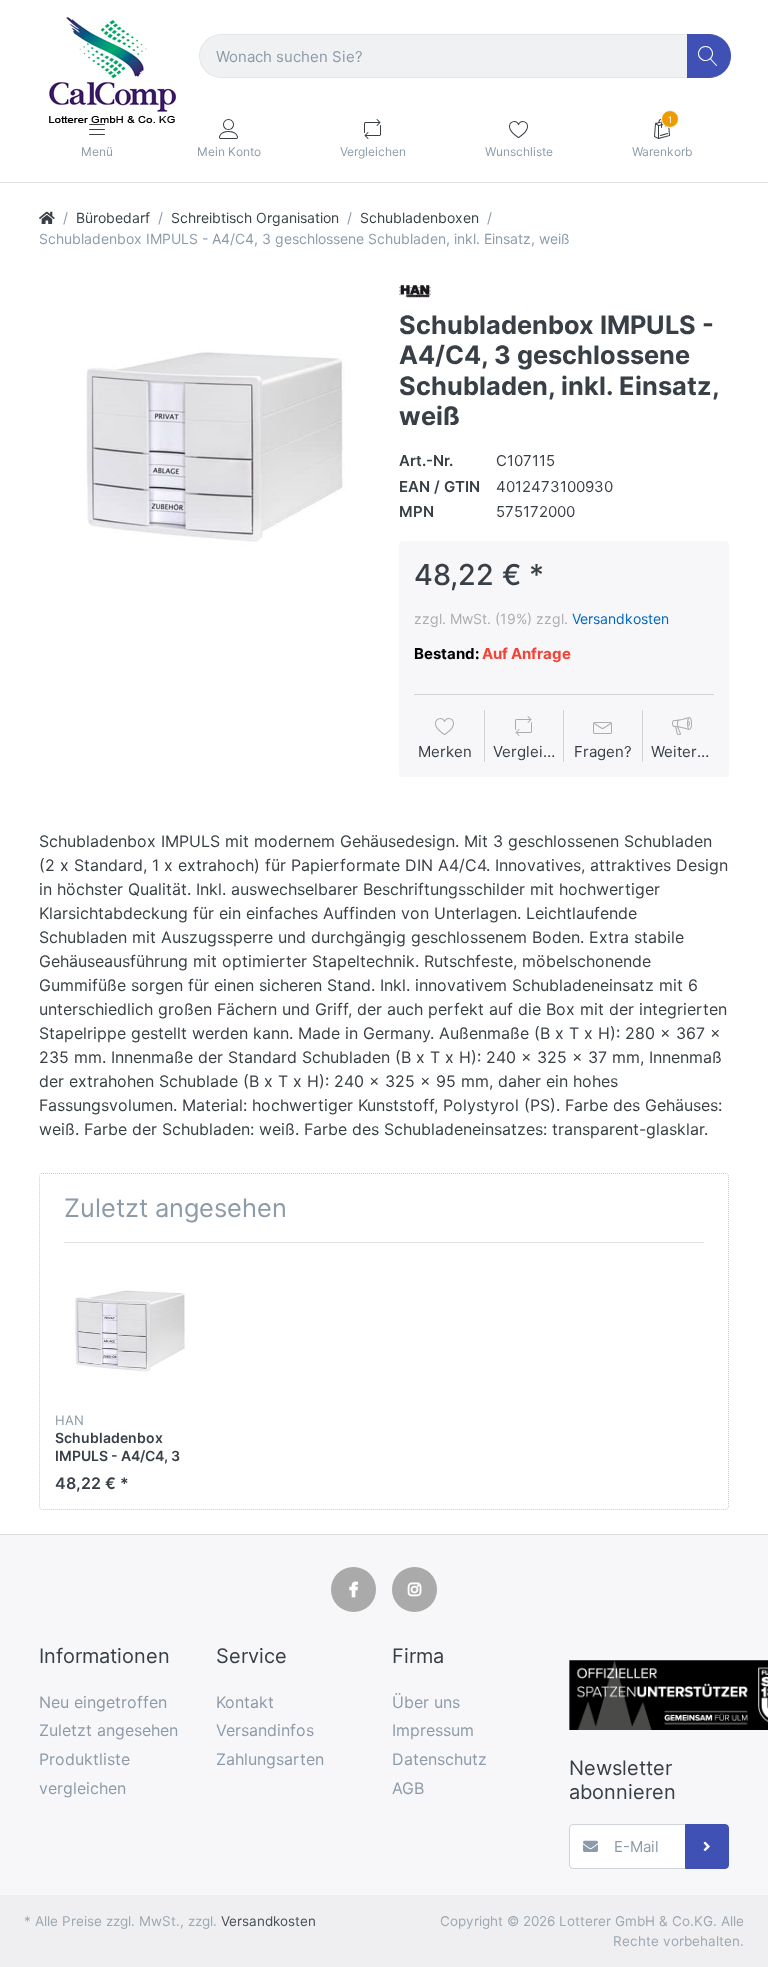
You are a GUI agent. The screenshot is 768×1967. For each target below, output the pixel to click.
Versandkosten (620, 618)
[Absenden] (707, 1846)
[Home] (47, 217)
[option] (204, 441)
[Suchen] (709, 56)
